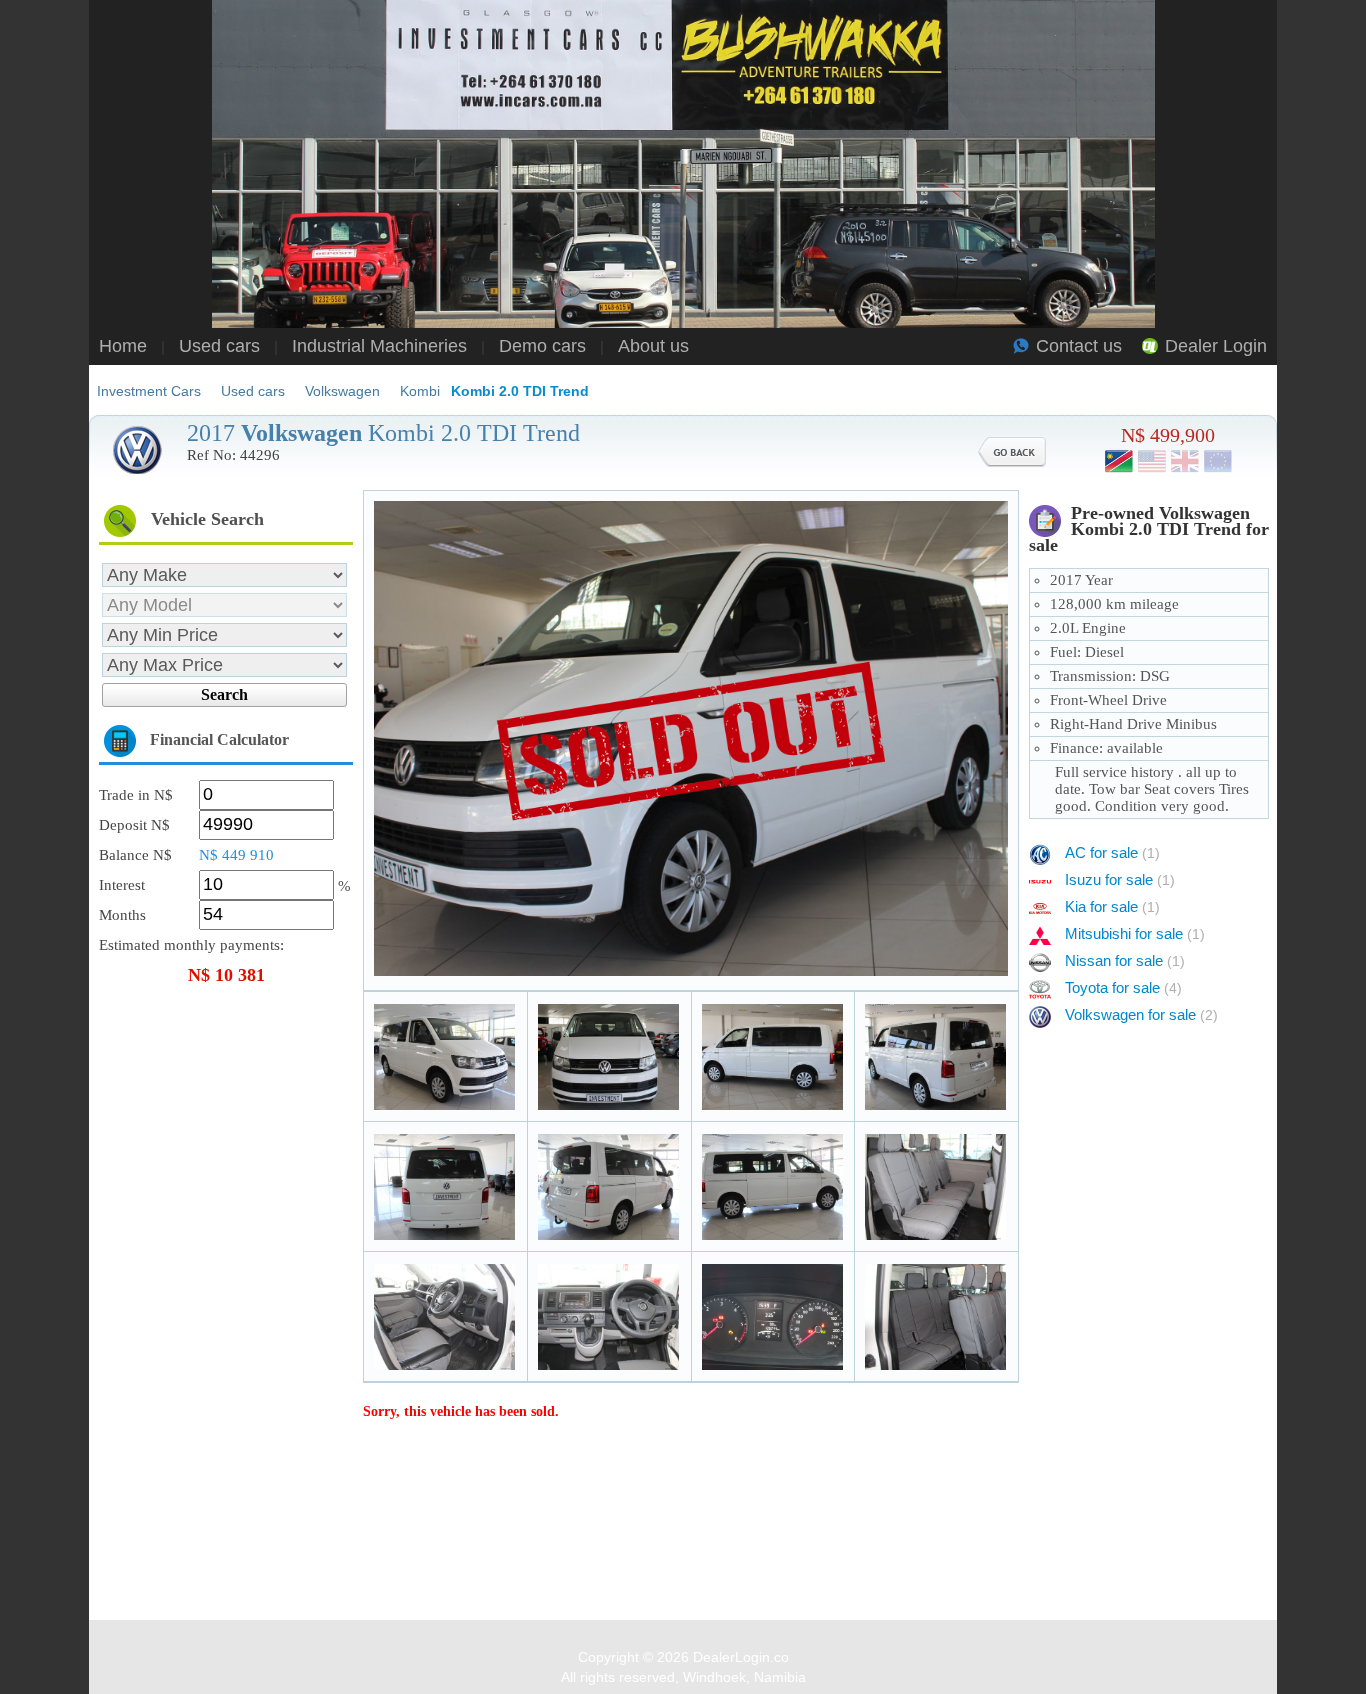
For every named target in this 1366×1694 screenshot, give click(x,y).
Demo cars (542, 346)
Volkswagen (342, 391)
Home (123, 346)
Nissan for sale (1125, 960)
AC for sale (1112, 852)
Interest (122, 885)
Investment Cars (149, 391)
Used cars (219, 346)
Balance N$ (135, 855)
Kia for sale (1112, 906)
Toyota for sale (1123, 987)
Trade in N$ (136, 795)
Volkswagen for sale (1141, 1014)
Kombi (420, 391)
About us (653, 346)
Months (122, 915)
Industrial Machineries (379, 346)
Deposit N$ (134, 825)
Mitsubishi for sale (1135, 933)
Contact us (1079, 346)
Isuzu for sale (1120, 879)
